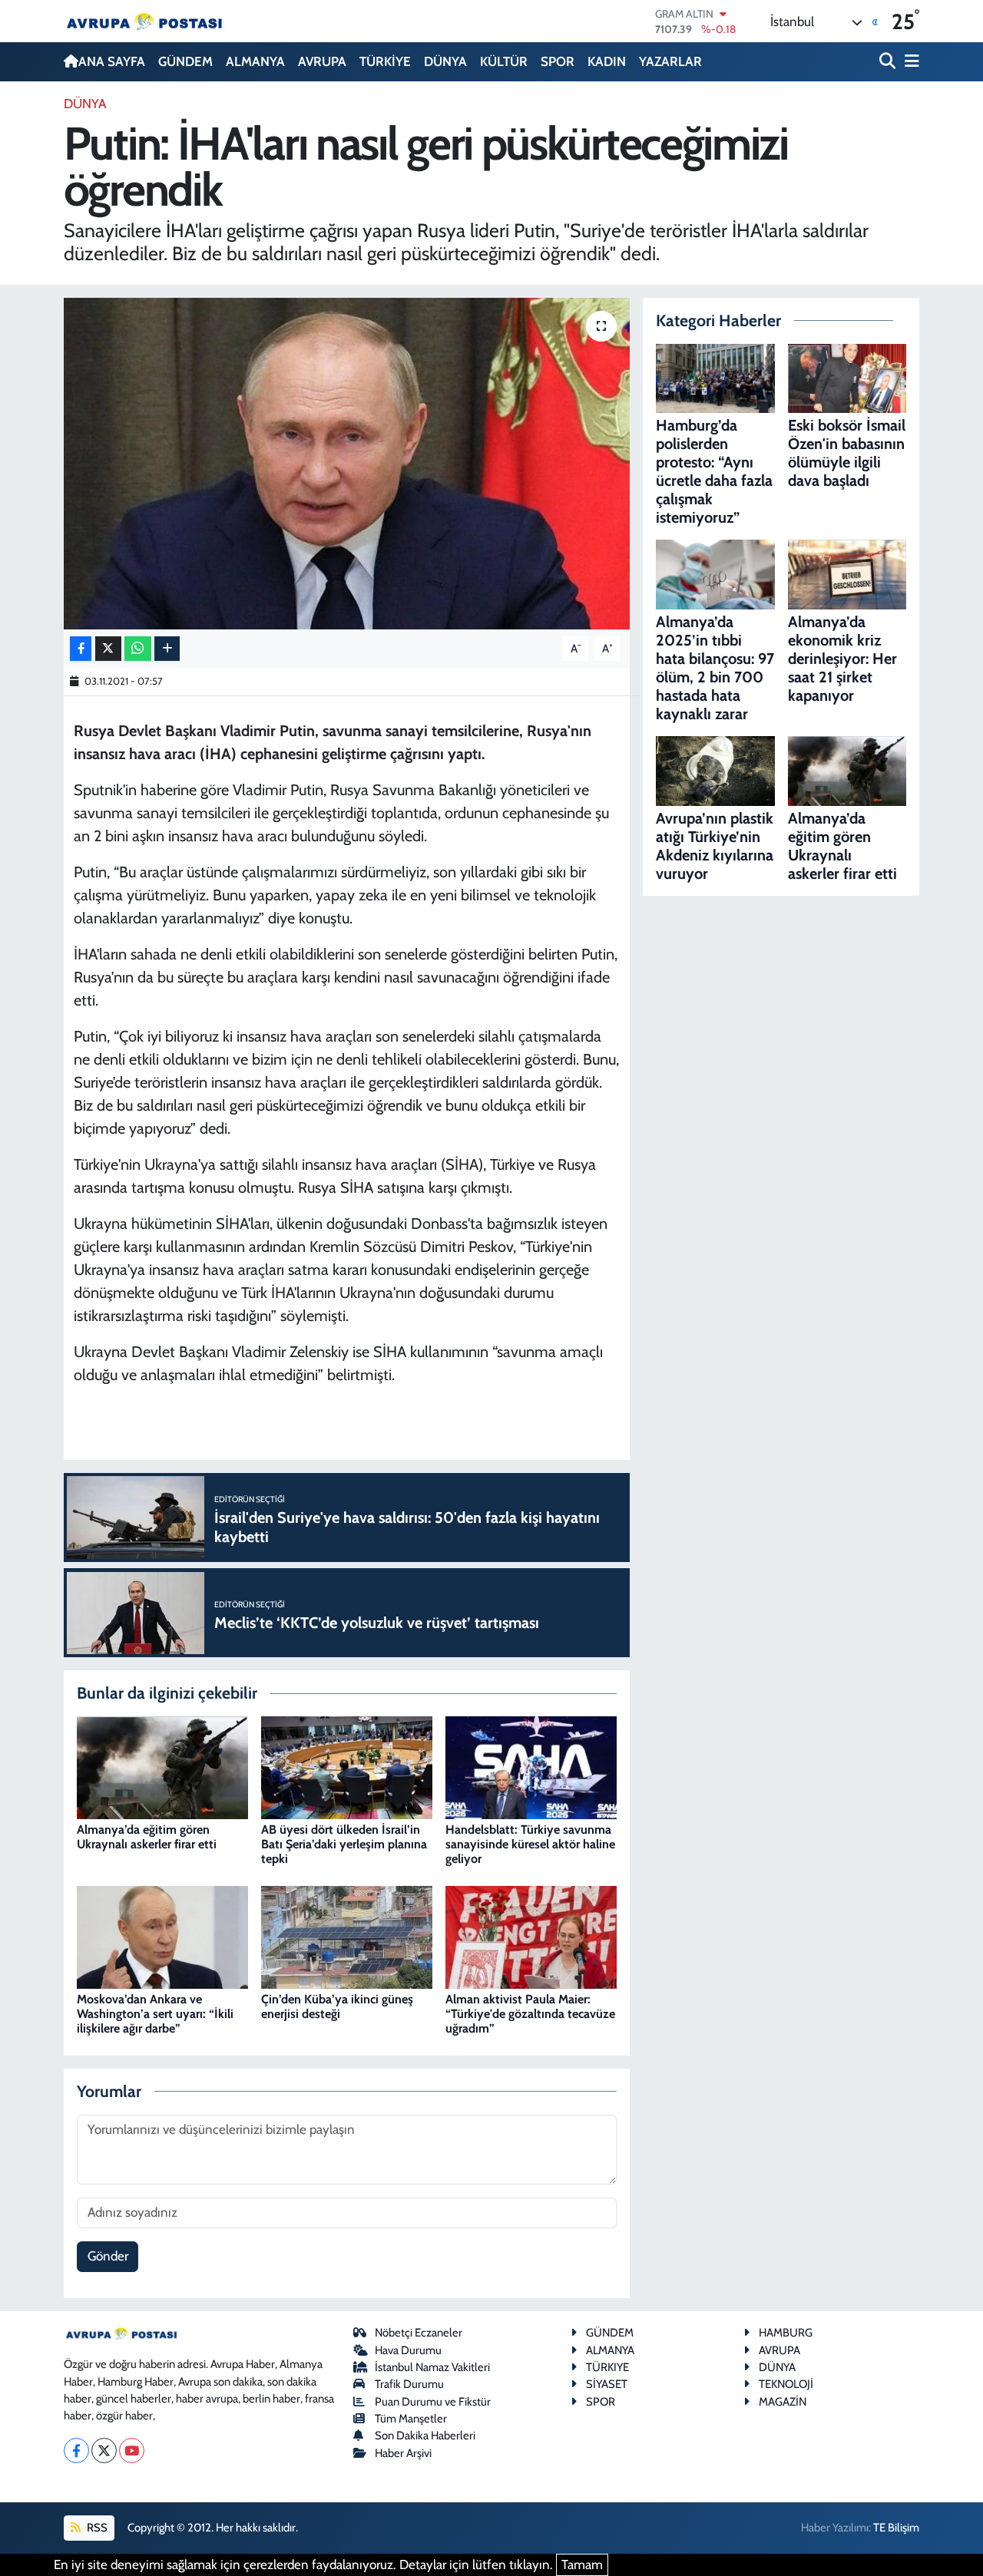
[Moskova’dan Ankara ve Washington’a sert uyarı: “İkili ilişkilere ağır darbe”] (162, 1936)
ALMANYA (255, 61)
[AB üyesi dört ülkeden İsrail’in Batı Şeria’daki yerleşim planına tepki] (347, 1766)
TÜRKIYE (607, 2367)
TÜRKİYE (385, 61)
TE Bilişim (896, 2528)
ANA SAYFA (112, 61)
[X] (104, 2451)
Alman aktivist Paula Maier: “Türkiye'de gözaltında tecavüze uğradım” (530, 2014)
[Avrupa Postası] (144, 21)
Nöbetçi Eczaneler (419, 2333)
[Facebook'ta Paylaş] (81, 649)
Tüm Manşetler (411, 2419)
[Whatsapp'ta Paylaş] (138, 649)
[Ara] (889, 62)
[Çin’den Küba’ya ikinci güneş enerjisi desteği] (347, 1936)
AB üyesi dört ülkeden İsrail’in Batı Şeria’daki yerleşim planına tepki (344, 1844)
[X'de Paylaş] (108, 649)
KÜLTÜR (504, 61)
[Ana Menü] (909, 62)
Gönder (108, 2256)
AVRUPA (322, 61)
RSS (96, 2528)
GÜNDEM (185, 61)
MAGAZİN (783, 2402)
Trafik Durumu (409, 2384)
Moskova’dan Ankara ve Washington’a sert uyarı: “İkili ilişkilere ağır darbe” (155, 2014)
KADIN (607, 61)
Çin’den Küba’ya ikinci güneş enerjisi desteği (337, 2006)
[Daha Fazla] (167, 649)
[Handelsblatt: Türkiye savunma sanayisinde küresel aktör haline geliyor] (531, 1766)
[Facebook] (76, 2451)
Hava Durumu (408, 2350)
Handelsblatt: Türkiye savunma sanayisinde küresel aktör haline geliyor (530, 1844)
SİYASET (607, 2384)
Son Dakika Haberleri (425, 2436)
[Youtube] (132, 2451)
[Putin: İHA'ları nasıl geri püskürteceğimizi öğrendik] (347, 464)
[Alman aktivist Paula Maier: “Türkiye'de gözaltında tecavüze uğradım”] (531, 1936)
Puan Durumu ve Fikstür (433, 2402)
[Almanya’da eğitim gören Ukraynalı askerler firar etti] (162, 1766)
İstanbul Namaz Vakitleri (432, 2367)
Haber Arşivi (403, 2453)
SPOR (558, 61)
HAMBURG (786, 2333)
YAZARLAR (670, 61)
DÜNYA (445, 61)
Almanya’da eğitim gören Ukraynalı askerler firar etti (147, 1837)
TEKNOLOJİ (786, 2384)
